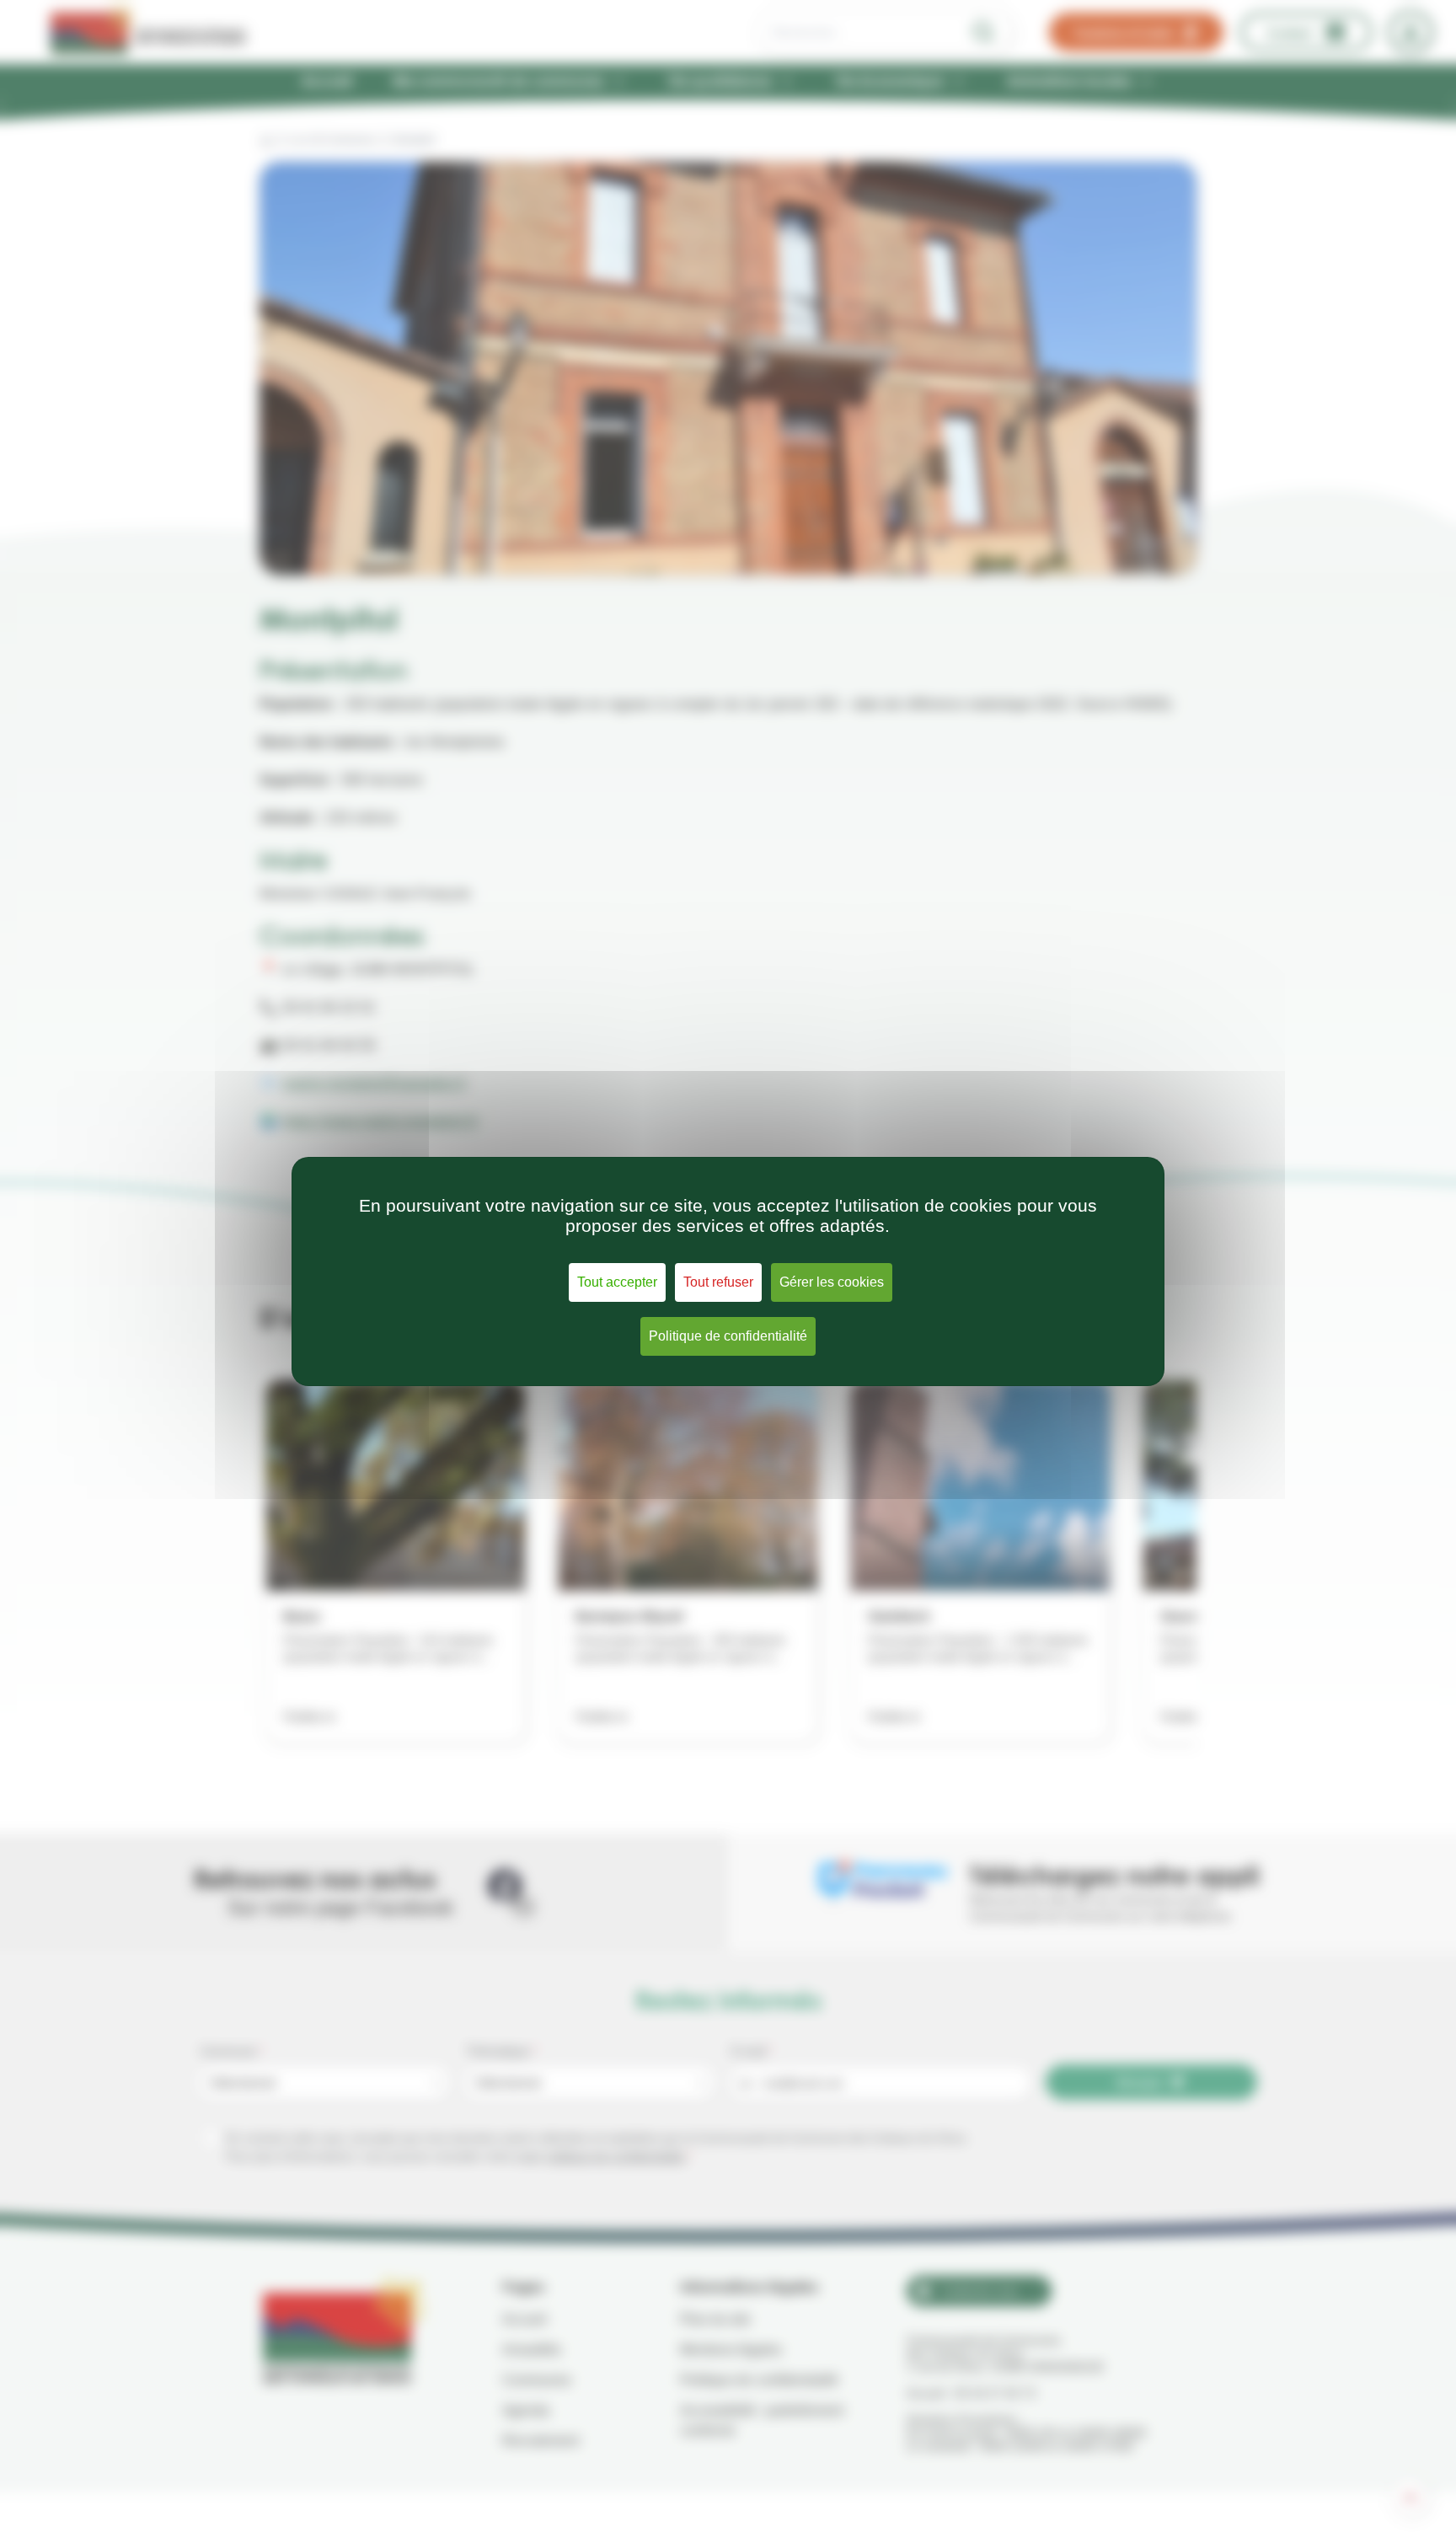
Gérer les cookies (832, 1282)
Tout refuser (718, 1282)
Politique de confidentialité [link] (728, 1336)
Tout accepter (617, 1282)
